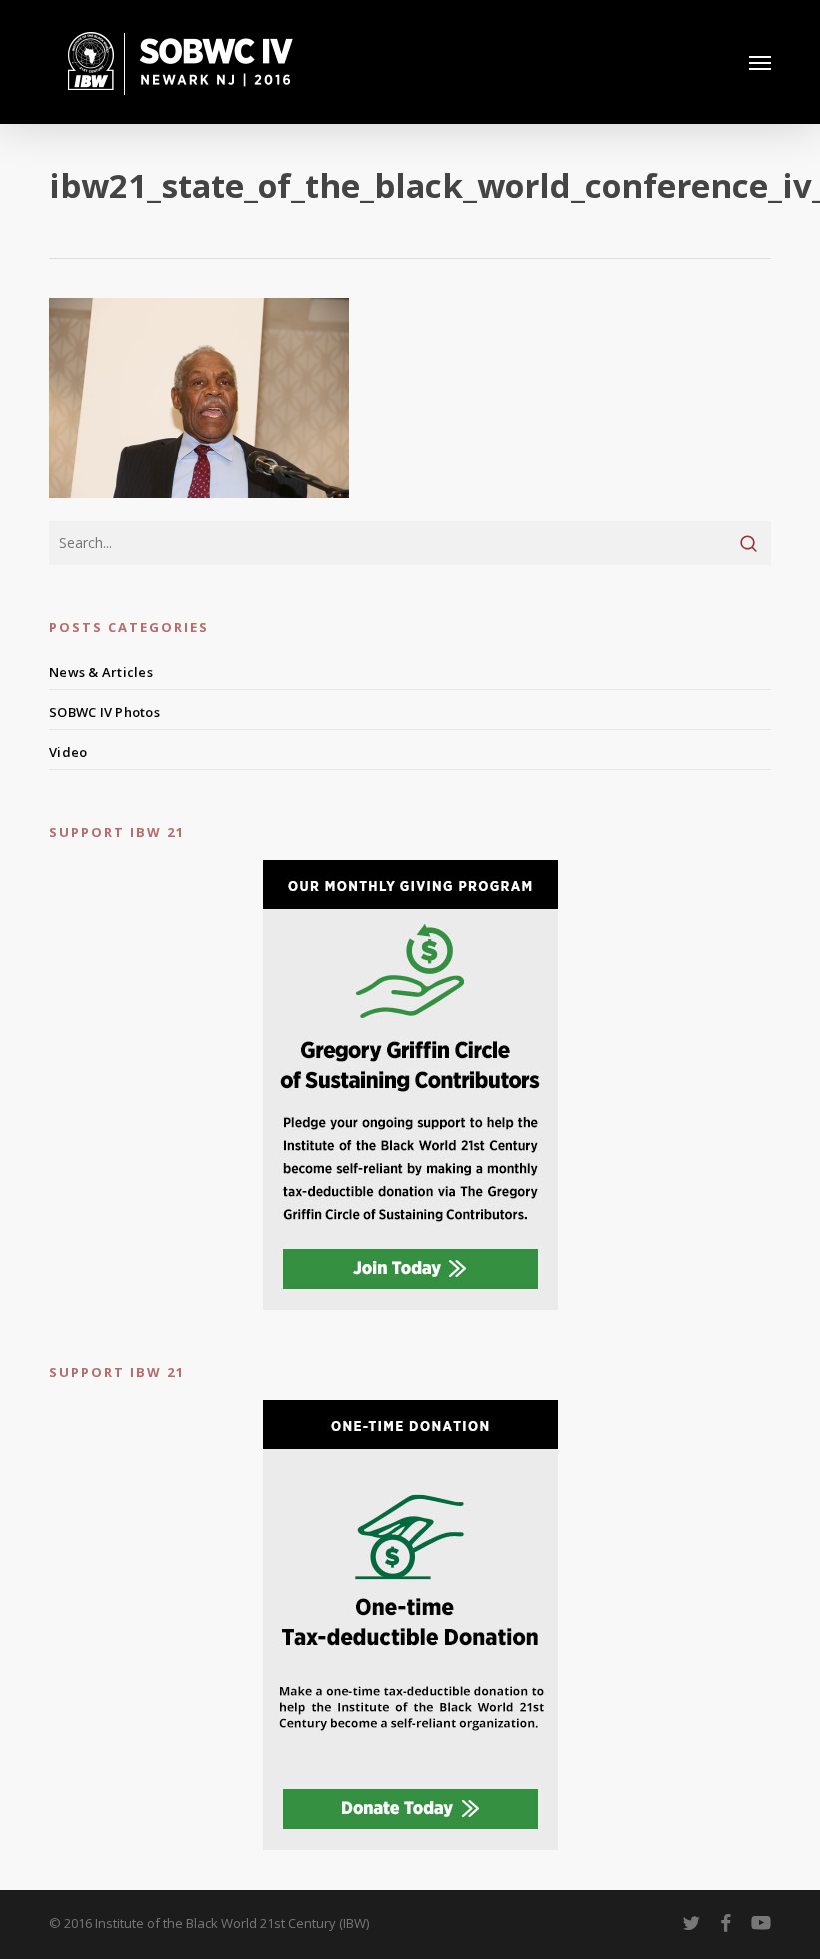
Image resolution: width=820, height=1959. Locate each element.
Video (68, 752)
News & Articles (101, 672)
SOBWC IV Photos (104, 712)
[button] (760, 62)
